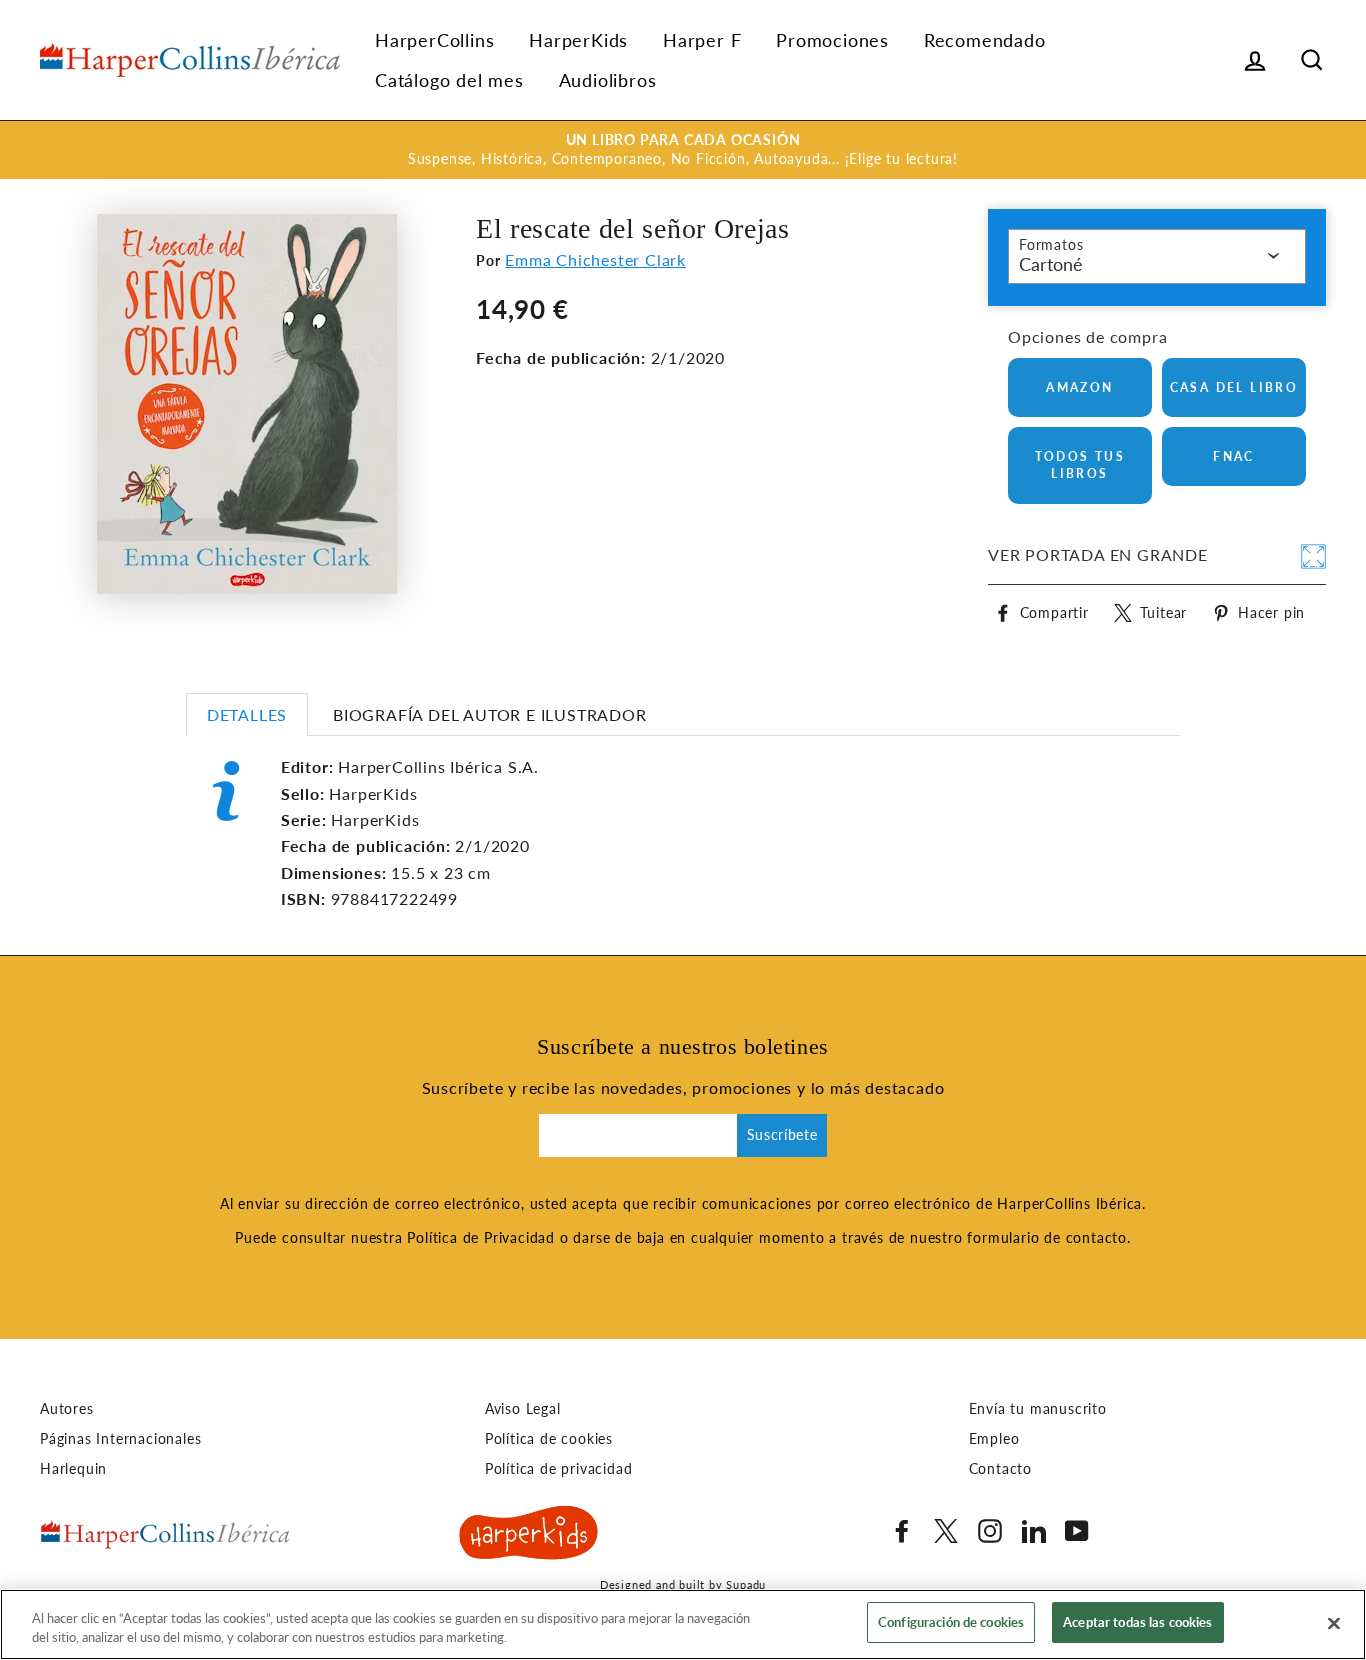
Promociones (832, 40)
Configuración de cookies (951, 1622)
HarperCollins (434, 40)
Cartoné (1051, 264)
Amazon (1079, 387)
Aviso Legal (523, 1409)
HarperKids (578, 40)
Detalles (247, 714)
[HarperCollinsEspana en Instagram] (990, 1531)
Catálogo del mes (449, 80)
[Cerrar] (1334, 1623)
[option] (683, 150)
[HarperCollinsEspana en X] (946, 1531)
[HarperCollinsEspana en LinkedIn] (1034, 1531)
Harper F (702, 40)
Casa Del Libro (1234, 387)
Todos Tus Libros (1080, 465)
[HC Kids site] (529, 1536)
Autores (67, 1409)
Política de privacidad (559, 1469)
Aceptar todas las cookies (1137, 1622)
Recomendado (985, 40)
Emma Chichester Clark (595, 259)
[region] (683, 1624)
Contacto (1000, 1469)
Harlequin (73, 1469)
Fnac (1234, 456)
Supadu (746, 1584)
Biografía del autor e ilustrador (490, 714)
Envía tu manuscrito (1038, 1409)
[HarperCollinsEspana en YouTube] (1077, 1531)
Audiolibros (608, 80)
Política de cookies (549, 1439)
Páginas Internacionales (120, 1439)
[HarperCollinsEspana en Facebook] (902, 1531)
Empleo (994, 1439)
